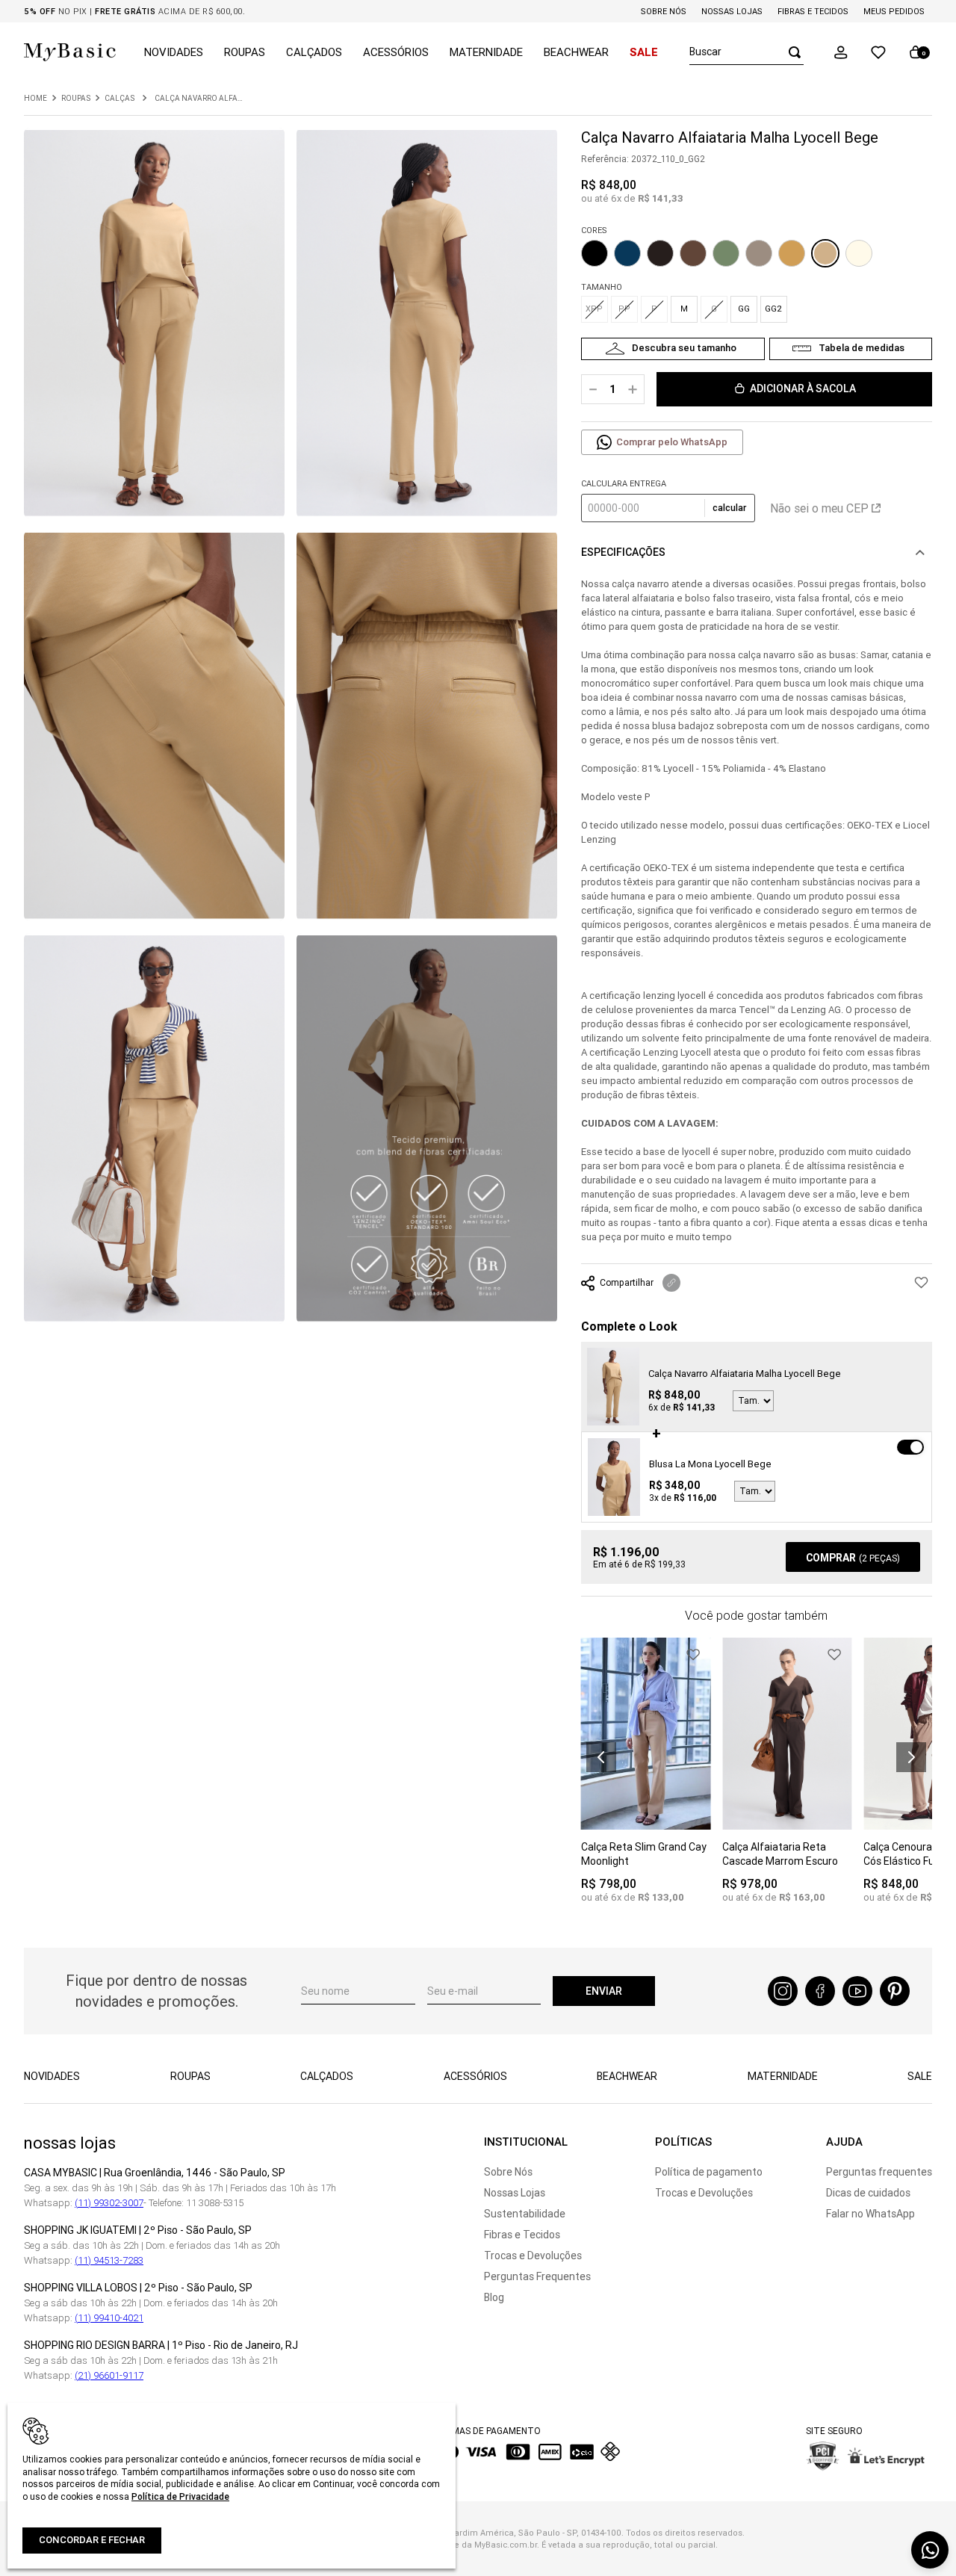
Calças (119, 99)
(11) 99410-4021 (109, 2318)
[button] (841, 52)
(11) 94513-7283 (109, 2260)
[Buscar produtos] (790, 52)
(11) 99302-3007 (109, 2203)
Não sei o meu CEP (819, 508)
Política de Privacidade (180, 2496)
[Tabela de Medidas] (851, 349)
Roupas (76, 99)
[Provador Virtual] (673, 349)
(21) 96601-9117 (109, 2375)
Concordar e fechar (92, 2540)
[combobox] (747, 52)
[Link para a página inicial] (35, 99)
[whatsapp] (930, 2550)
